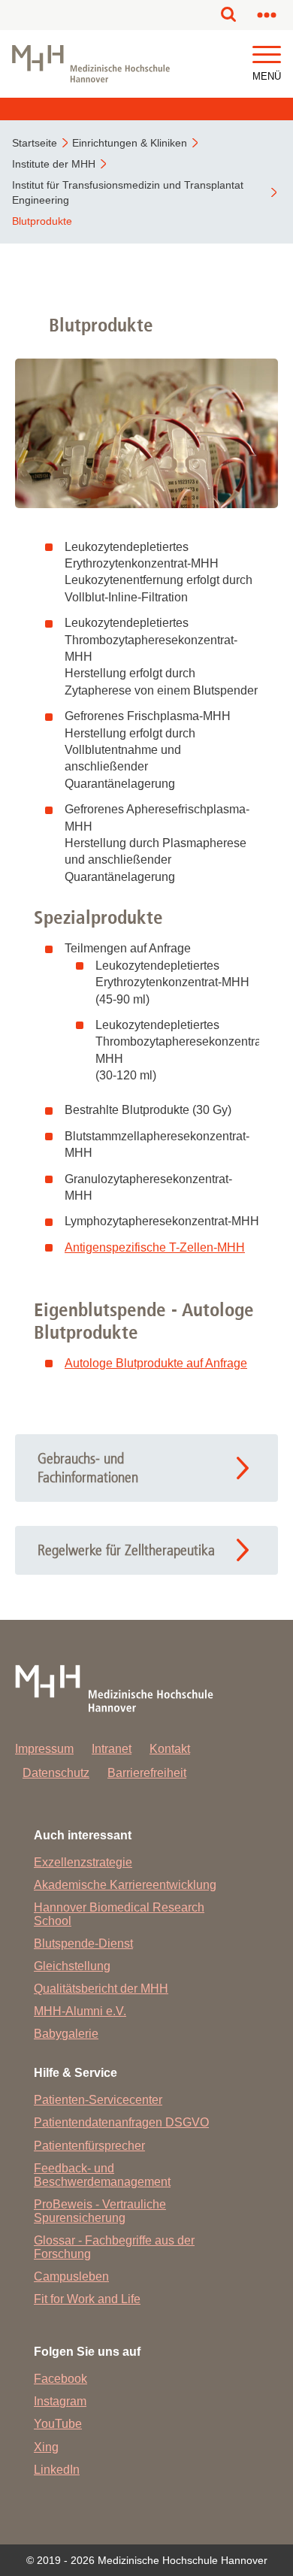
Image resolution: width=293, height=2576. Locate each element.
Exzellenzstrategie (83, 1862)
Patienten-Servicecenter (98, 2100)
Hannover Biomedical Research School (119, 1914)
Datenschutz (56, 1773)
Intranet (112, 1749)
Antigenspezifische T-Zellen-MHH (155, 1247)
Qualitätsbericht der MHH (101, 1989)
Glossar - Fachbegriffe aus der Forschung (114, 2247)
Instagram (60, 2401)
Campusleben (71, 2276)
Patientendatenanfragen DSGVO (121, 2122)
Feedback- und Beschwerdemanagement (102, 2175)
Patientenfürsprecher (89, 2146)
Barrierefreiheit (147, 1773)
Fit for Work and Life (87, 2299)
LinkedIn (57, 2470)
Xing (46, 2447)
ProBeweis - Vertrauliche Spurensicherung (100, 2211)
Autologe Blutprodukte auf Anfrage (156, 1363)
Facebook (60, 2379)
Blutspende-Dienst (83, 1943)
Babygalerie (66, 2034)
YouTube (58, 2424)
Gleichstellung (72, 1966)
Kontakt (170, 1749)
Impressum (44, 1749)
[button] (267, 55)
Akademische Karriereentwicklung (125, 1885)
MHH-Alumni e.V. (80, 2011)
